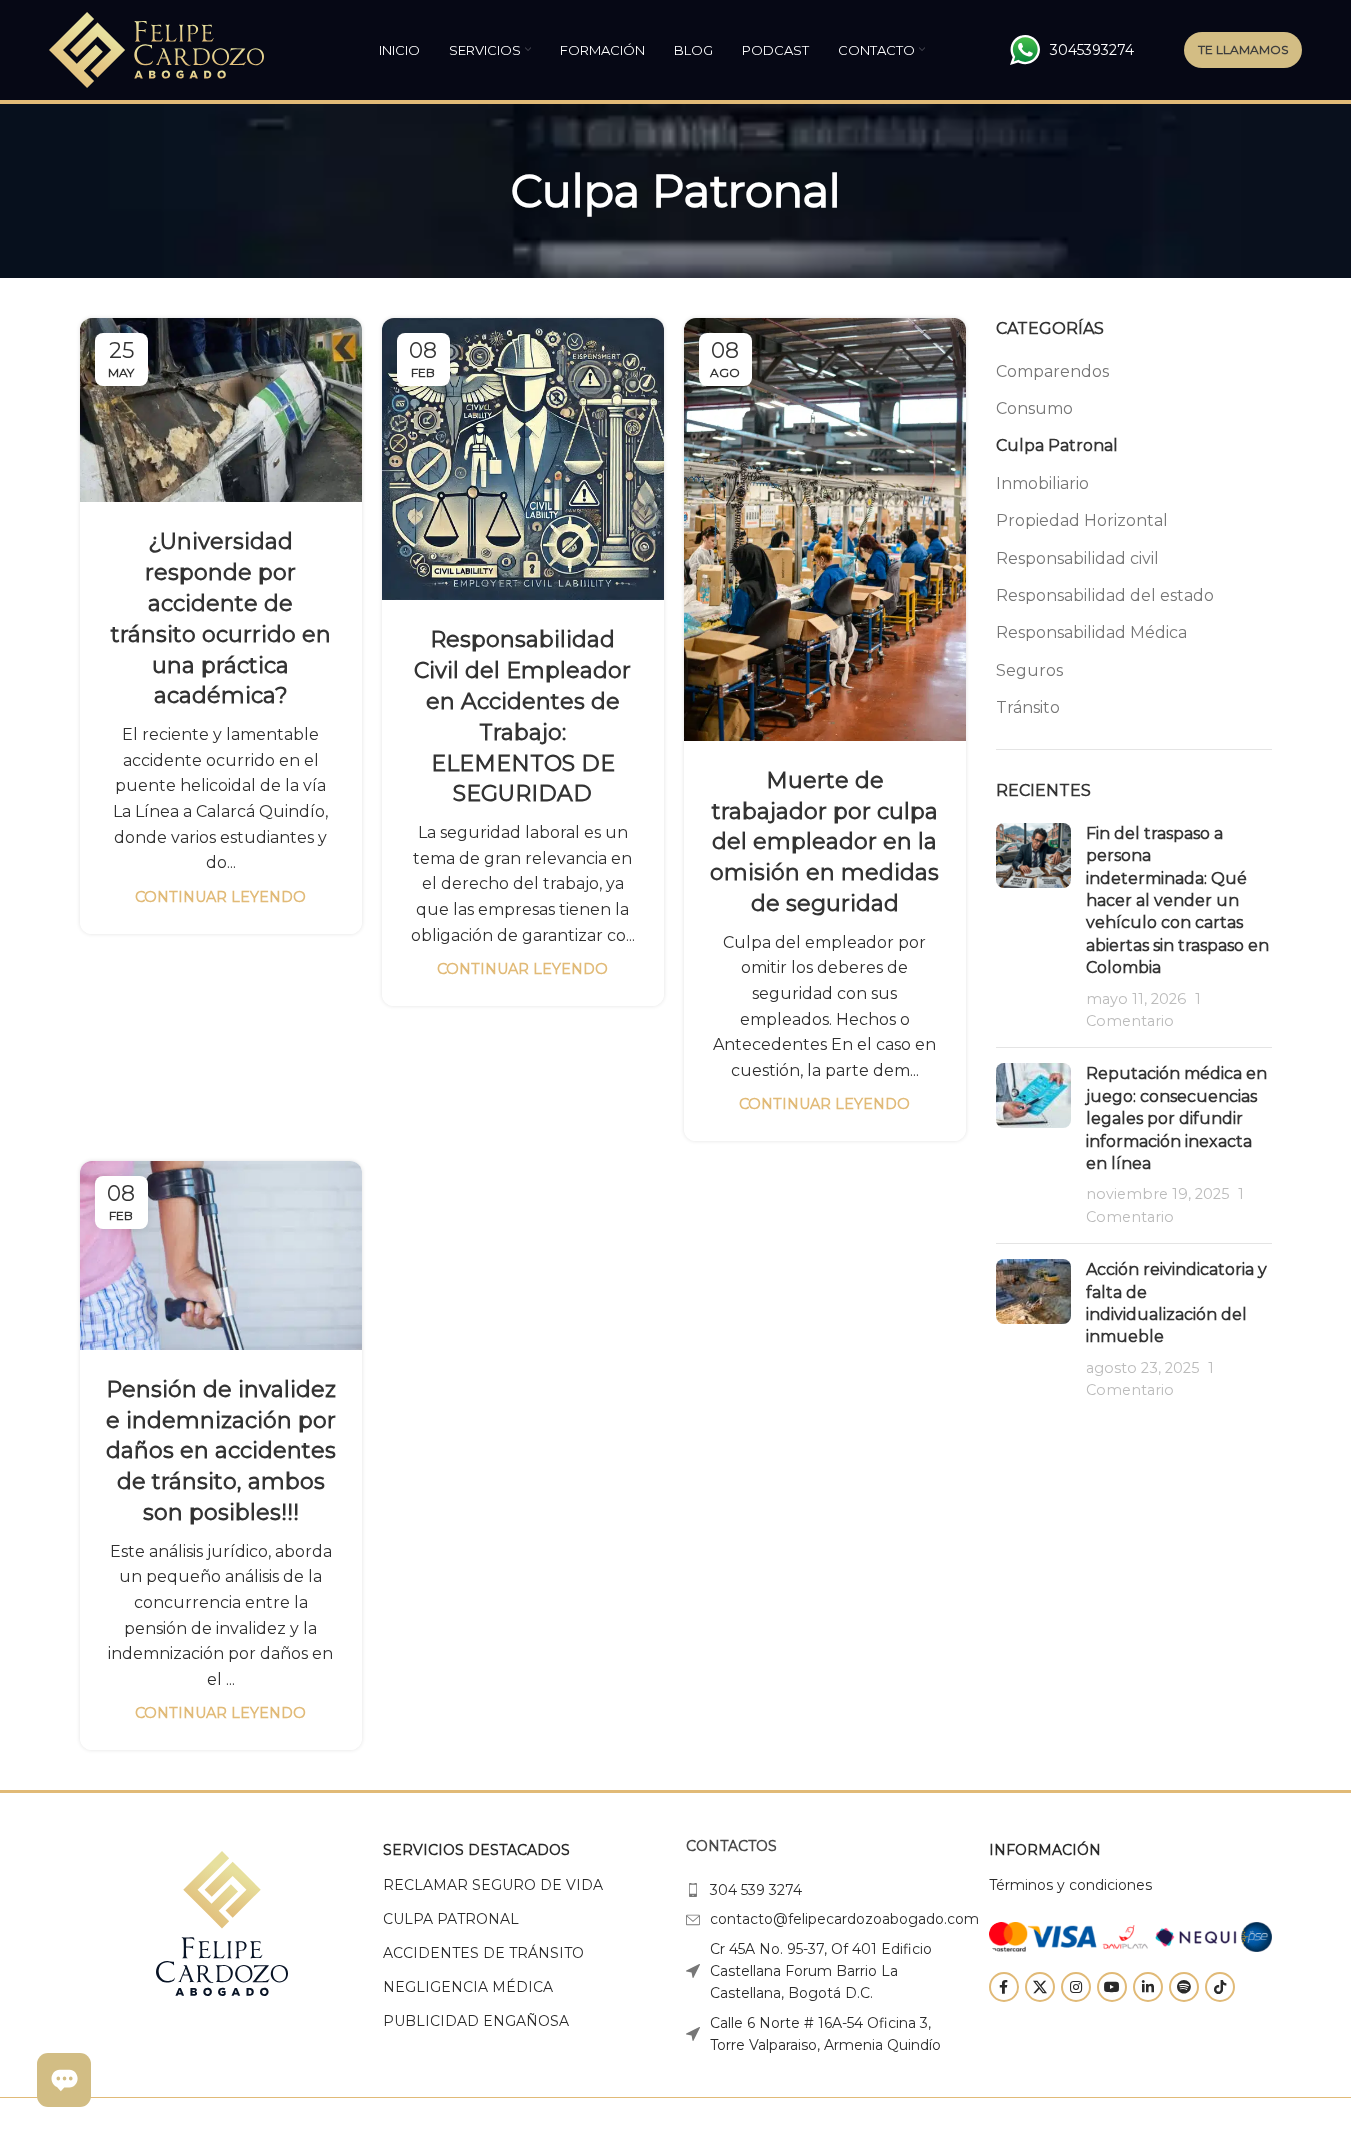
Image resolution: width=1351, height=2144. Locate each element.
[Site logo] (156, 48)
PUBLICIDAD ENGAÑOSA (476, 2021)
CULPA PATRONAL (451, 1919)
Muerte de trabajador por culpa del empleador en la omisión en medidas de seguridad (824, 842)
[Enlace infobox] (1072, 50)
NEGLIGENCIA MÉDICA (468, 1987)
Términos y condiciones (1070, 1885)
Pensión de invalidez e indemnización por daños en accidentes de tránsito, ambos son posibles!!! (221, 1451)
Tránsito (1028, 707)
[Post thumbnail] (1033, 928)
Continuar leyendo (220, 897)
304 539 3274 (756, 1890)
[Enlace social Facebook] (1004, 1987)
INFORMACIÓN (1045, 1850)
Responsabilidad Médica (1091, 632)
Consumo (1034, 408)
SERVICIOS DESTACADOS (476, 1850)
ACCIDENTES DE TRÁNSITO (483, 1953)
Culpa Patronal (1057, 445)
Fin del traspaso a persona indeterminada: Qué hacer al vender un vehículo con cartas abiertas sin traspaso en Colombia (1177, 900)
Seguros (1029, 670)
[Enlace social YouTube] (1112, 1987)
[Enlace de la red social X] (1040, 1987)
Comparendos (1052, 371)
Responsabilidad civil (1077, 558)
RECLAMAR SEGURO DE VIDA (493, 1885)
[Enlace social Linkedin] (1148, 1987)
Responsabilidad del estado (1105, 595)
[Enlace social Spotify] (1184, 1987)
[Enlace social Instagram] (1076, 1987)
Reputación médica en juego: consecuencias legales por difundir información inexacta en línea (1176, 1118)
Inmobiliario (1042, 483)
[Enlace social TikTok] (1220, 1987)
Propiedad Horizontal (1082, 520)
